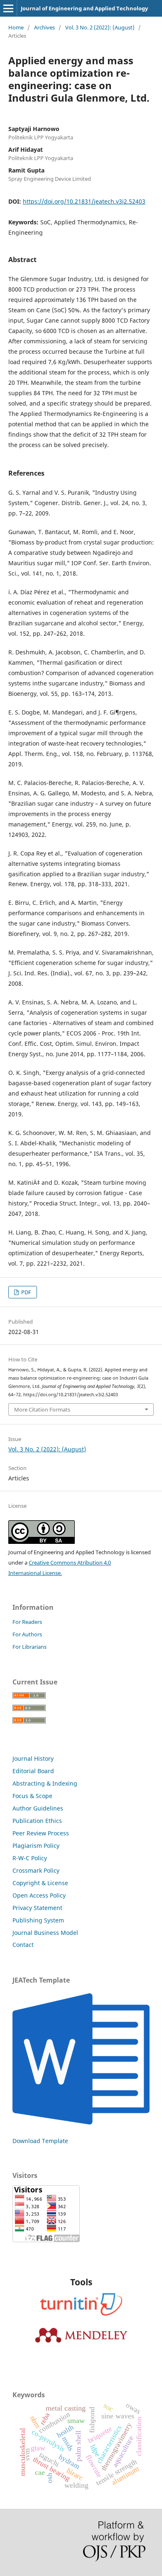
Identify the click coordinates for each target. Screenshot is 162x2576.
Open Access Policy (39, 1895)
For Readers (27, 1622)
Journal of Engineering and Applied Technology (84, 8)
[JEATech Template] (81, 2125)
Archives (44, 27)
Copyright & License (40, 1883)
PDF (26, 1292)
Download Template (40, 2141)
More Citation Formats (42, 1410)
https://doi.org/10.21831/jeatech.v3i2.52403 (84, 201)
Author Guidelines (38, 1808)
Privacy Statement (37, 1908)
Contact (23, 1945)
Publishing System (38, 1920)
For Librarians (29, 1647)
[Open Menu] (8, 8)
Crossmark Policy (36, 1870)
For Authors (27, 1634)
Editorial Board (33, 1771)
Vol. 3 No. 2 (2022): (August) (100, 27)
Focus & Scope (32, 1796)
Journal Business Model (45, 1933)
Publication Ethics (37, 1821)
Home (16, 27)
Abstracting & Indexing (45, 1783)
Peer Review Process (41, 1833)
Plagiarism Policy (36, 1846)
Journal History (33, 1758)
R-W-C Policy (30, 1858)
